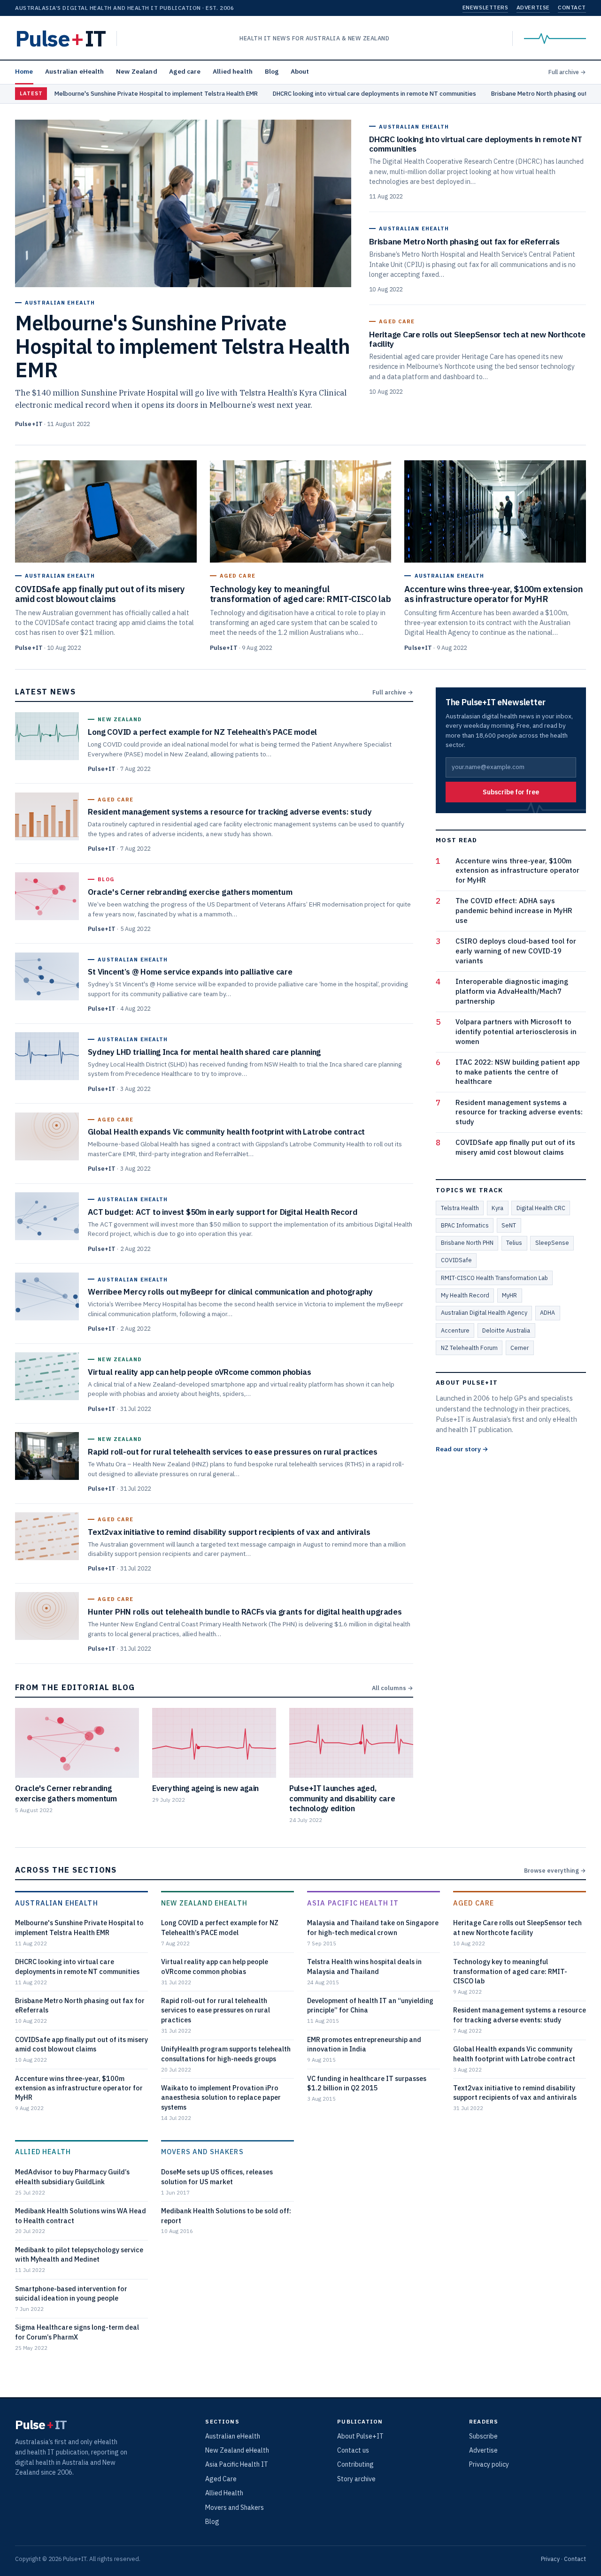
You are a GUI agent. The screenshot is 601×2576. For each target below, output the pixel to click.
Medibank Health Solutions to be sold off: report (226, 2215)
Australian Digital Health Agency (484, 1312)
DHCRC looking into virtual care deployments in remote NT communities (374, 94)
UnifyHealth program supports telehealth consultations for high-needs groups (226, 2054)
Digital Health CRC (541, 1208)
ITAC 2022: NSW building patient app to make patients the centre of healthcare (518, 1072)
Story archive (356, 2479)
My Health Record (465, 1295)
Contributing (355, 2464)
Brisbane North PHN (467, 1242)
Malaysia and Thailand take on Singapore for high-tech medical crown (373, 1927)
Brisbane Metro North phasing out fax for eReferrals (80, 2005)
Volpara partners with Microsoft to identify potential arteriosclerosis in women (516, 1032)
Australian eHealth (74, 71)
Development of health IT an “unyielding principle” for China (370, 2005)
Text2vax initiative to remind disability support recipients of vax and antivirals (515, 2092)
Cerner (520, 1348)
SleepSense (552, 1242)
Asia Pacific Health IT (353, 1903)
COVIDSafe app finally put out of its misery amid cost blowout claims (515, 1147)
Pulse (60, 38)
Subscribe (483, 2436)
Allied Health (43, 2152)
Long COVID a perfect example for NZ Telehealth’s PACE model (220, 1927)
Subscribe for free (511, 792)
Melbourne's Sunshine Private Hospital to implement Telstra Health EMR (156, 94)
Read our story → (462, 1449)
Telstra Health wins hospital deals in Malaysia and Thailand (364, 1966)
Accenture (455, 1330)
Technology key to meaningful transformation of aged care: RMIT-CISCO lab (510, 1971)
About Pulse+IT (360, 2436)
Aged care (185, 71)
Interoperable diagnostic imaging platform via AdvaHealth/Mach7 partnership (512, 991)
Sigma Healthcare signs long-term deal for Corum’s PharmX (77, 2332)
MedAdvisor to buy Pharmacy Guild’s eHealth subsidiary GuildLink (72, 2176)
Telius (514, 1242)
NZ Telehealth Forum (469, 1348)
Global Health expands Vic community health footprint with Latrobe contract (514, 2054)
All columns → (393, 1688)
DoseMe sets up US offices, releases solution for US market (217, 2176)
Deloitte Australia (506, 1330)
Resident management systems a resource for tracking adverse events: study (519, 1112)
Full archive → (567, 72)
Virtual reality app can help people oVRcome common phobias (215, 1966)
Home (24, 71)
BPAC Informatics (465, 1225)
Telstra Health (460, 1208)
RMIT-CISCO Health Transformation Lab (494, 1278)
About (300, 71)
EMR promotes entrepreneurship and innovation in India (364, 2044)
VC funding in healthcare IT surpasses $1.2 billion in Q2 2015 (367, 2083)
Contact (572, 7)
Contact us (353, 2450)
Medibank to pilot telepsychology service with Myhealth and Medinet (79, 2254)
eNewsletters (485, 7)
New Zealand (137, 71)
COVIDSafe (456, 1260)
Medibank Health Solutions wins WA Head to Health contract (81, 2215)
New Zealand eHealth (204, 1903)
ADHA (547, 1312)
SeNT (509, 1225)
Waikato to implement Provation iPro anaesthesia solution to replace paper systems (221, 2097)
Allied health (233, 71)
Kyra (497, 1208)
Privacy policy (489, 2464)
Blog (272, 71)
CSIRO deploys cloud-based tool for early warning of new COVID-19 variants (516, 951)
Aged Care (474, 1903)
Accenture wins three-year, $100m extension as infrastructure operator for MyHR (517, 871)
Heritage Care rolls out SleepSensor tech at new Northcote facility (517, 1927)
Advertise (533, 7)
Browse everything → (555, 1870)
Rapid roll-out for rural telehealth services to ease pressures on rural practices (216, 2010)
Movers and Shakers (202, 2152)
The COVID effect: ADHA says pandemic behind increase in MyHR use (514, 911)
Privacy (550, 2559)
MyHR (509, 1295)
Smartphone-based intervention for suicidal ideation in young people (71, 2293)
